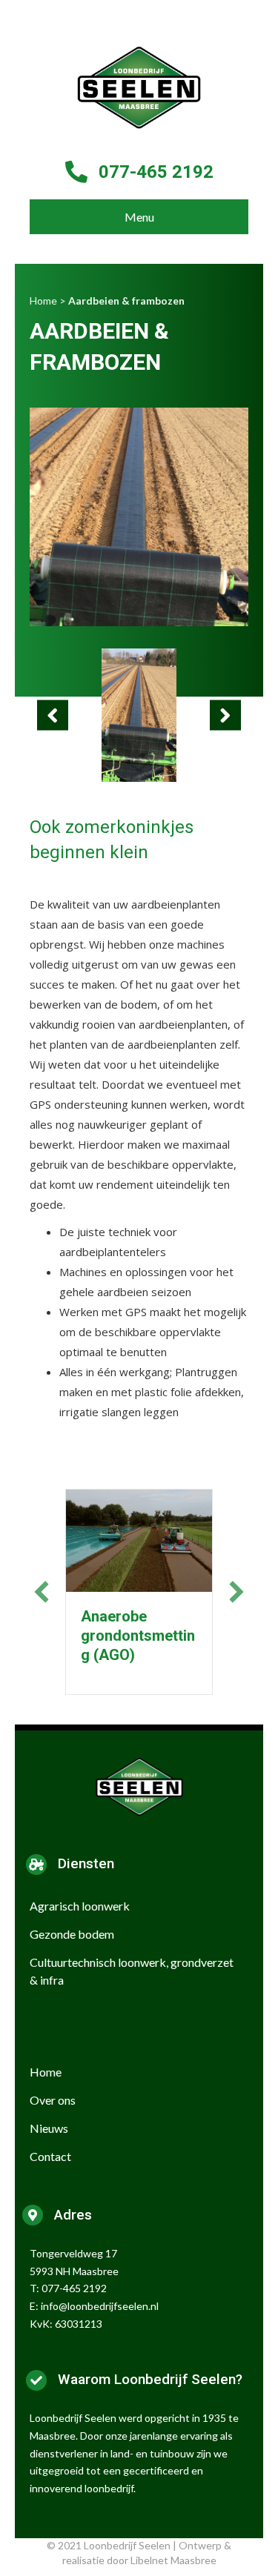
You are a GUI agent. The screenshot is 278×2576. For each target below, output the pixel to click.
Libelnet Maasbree (173, 2560)
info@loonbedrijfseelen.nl (100, 2306)
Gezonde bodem (72, 1934)
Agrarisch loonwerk (80, 1906)
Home (43, 301)
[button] (53, 716)
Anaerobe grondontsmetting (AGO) (138, 1636)
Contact (50, 2156)
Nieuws (49, 2128)
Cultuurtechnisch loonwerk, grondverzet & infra (132, 1971)
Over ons (53, 2100)
